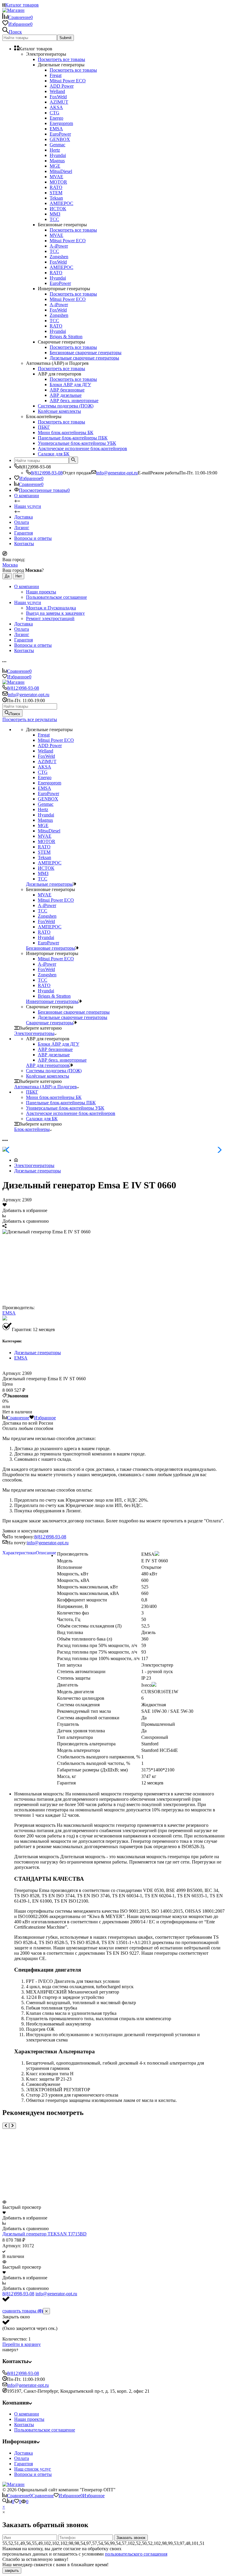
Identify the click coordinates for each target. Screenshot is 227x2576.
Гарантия (23, 533)
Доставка (23, 517)
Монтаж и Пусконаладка (51, 608)
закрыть (12, 2571)
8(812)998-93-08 (47, 473)
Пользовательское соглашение (56, 597)
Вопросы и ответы (33, 538)
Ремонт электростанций (50, 618)
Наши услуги (28, 506)
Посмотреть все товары (61, 59)
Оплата (22, 2458)
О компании (27, 496)
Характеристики (19, 1553)
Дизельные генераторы (38, 1171)
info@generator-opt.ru (117, 473)
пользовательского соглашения (136, 2554)
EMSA (9, 1313)
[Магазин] (13, 2484)
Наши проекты (41, 592)
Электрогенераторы (34, 1165)
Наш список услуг (33, 2469)
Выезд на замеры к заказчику (55, 613)
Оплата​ (22, 522)
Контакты (24, 544)
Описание (46, 1553)
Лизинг (22, 528)
